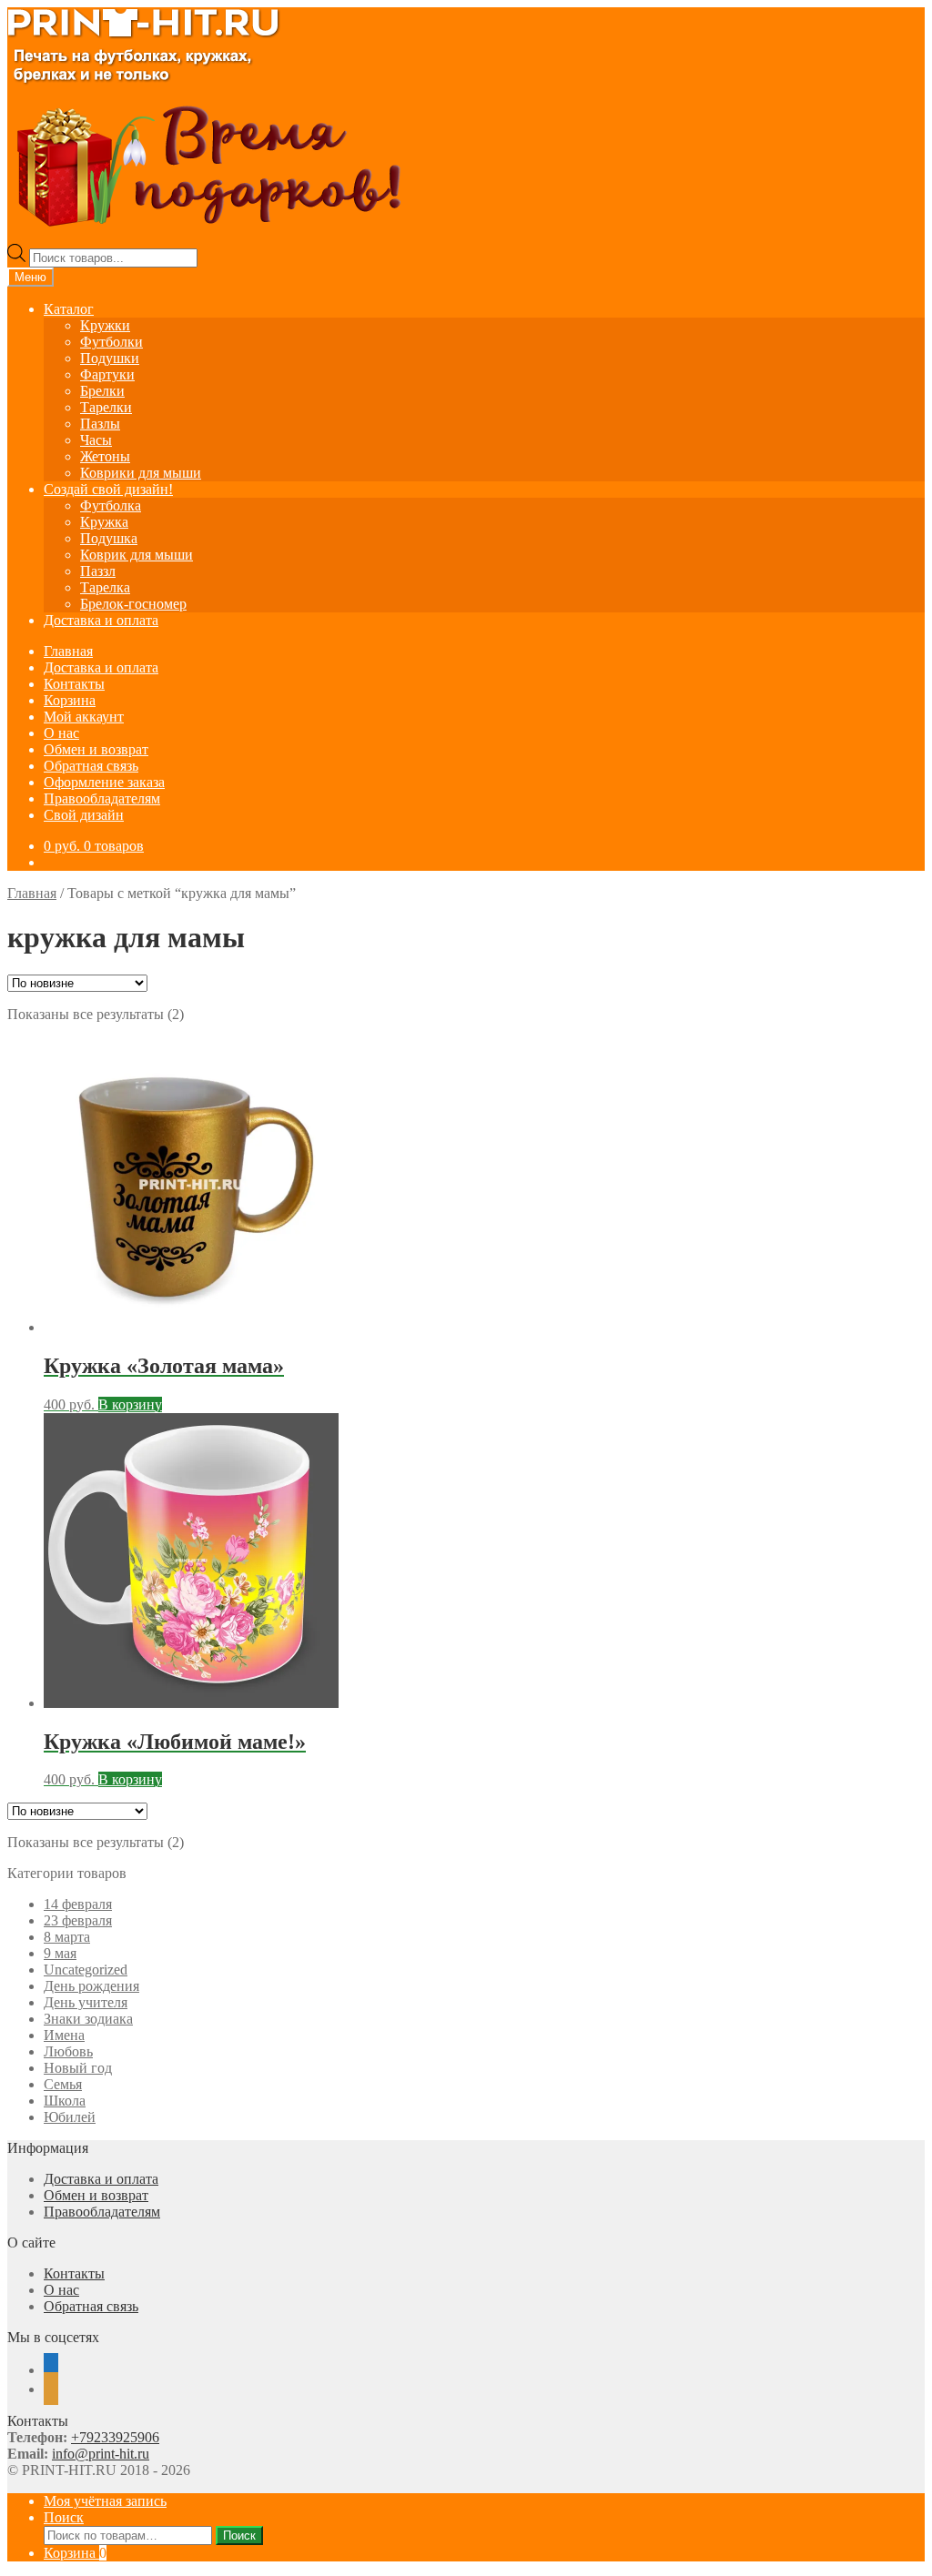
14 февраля (78, 1904)
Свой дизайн (84, 815)
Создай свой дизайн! (108, 489)
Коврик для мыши (137, 555)
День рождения (91, 1986)
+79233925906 (115, 2437)
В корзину (130, 1404)
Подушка (109, 538)
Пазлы (100, 424)
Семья (63, 2084)
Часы (96, 440)
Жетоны (105, 456)
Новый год (78, 2068)
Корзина (70, 700)
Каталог (69, 309)
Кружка (104, 522)
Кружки (105, 325)
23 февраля (78, 1920)
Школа (65, 2101)
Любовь (68, 2051)
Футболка (111, 505)
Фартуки (107, 374)
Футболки (111, 342)
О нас (61, 733)
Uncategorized (86, 1970)
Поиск (64, 2517)
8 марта (67, 1937)
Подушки (110, 358)
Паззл (98, 571)
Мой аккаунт (84, 717)
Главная (68, 651)
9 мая (60, 1953)
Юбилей (70, 2117)
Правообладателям (102, 798)
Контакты (74, 684)
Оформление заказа (104, 782)
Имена (64, 2035)
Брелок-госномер (133, 604)
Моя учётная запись (105, 2501)
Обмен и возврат (96, 749)
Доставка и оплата (101, 620)
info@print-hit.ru (101, 2454)
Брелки (102, 391)
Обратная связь (91, 766)
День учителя (86, 2002)
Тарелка (105, 587)
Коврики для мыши (141, 473)
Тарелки (106, 407)
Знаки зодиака (88, 2019)
